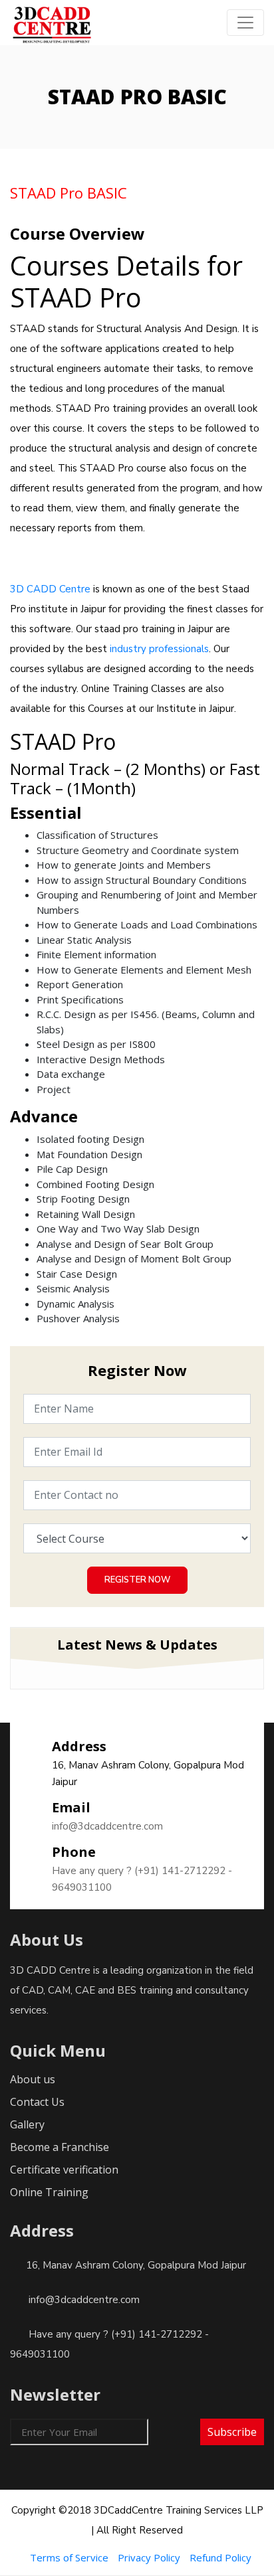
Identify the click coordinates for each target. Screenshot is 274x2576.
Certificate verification (64, 2170)
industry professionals (159, 649)
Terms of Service (69, 2557)
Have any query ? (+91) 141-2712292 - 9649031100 (142, 1879)
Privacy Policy (149, 2557)
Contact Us (37, 2102)
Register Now (137, 1580)
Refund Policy (220, 2557)
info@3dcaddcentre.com (107, 1826)
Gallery (27, 2124)
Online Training (49, 2192)
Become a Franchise (60, 2147)
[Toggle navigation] (245, 23)
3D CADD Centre (50, 589)
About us (33, 2079)
